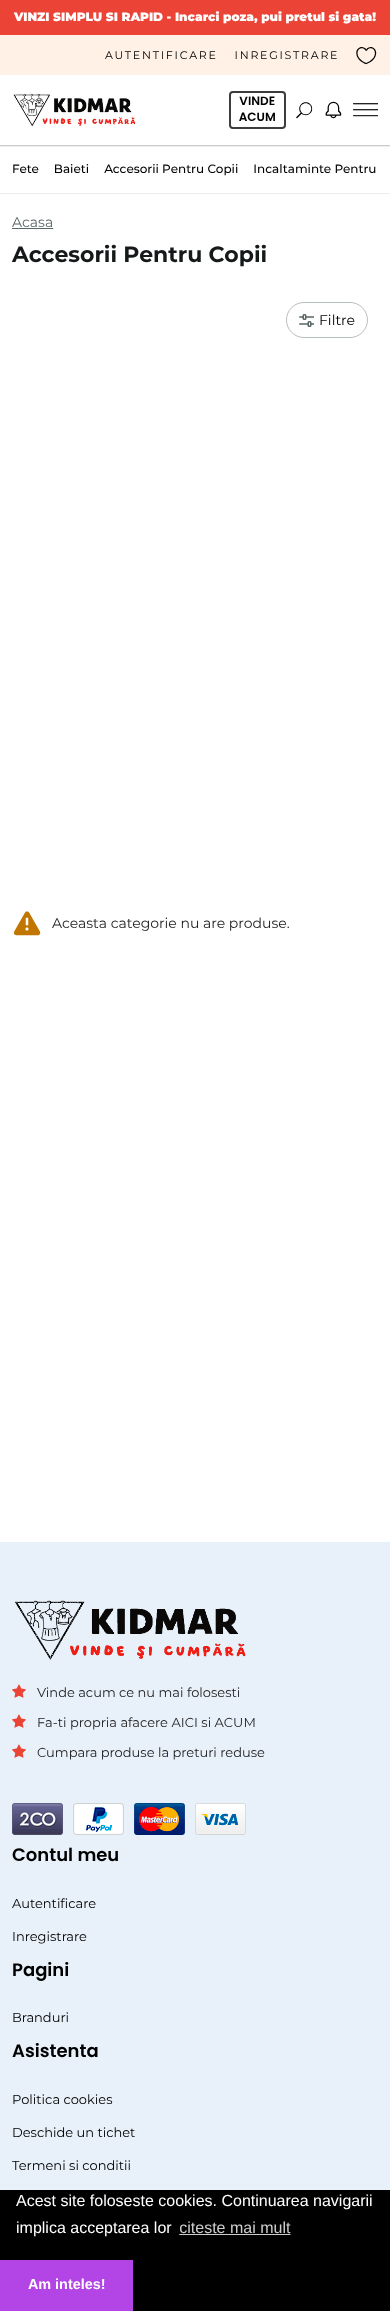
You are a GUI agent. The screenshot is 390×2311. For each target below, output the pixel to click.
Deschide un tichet (73, 2133)
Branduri (40, 2018)
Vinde (257, 109)
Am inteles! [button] (67, 2285)
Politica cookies (62, 2100)
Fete (25, 169)
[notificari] (333, 110)
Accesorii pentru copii (171, 169)
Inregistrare (287, 55)
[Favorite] (367, 55)
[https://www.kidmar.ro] (78, 109)
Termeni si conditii (71, 2166)
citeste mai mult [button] (234, 2228)
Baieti (71, 169)
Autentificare (161, 55)
